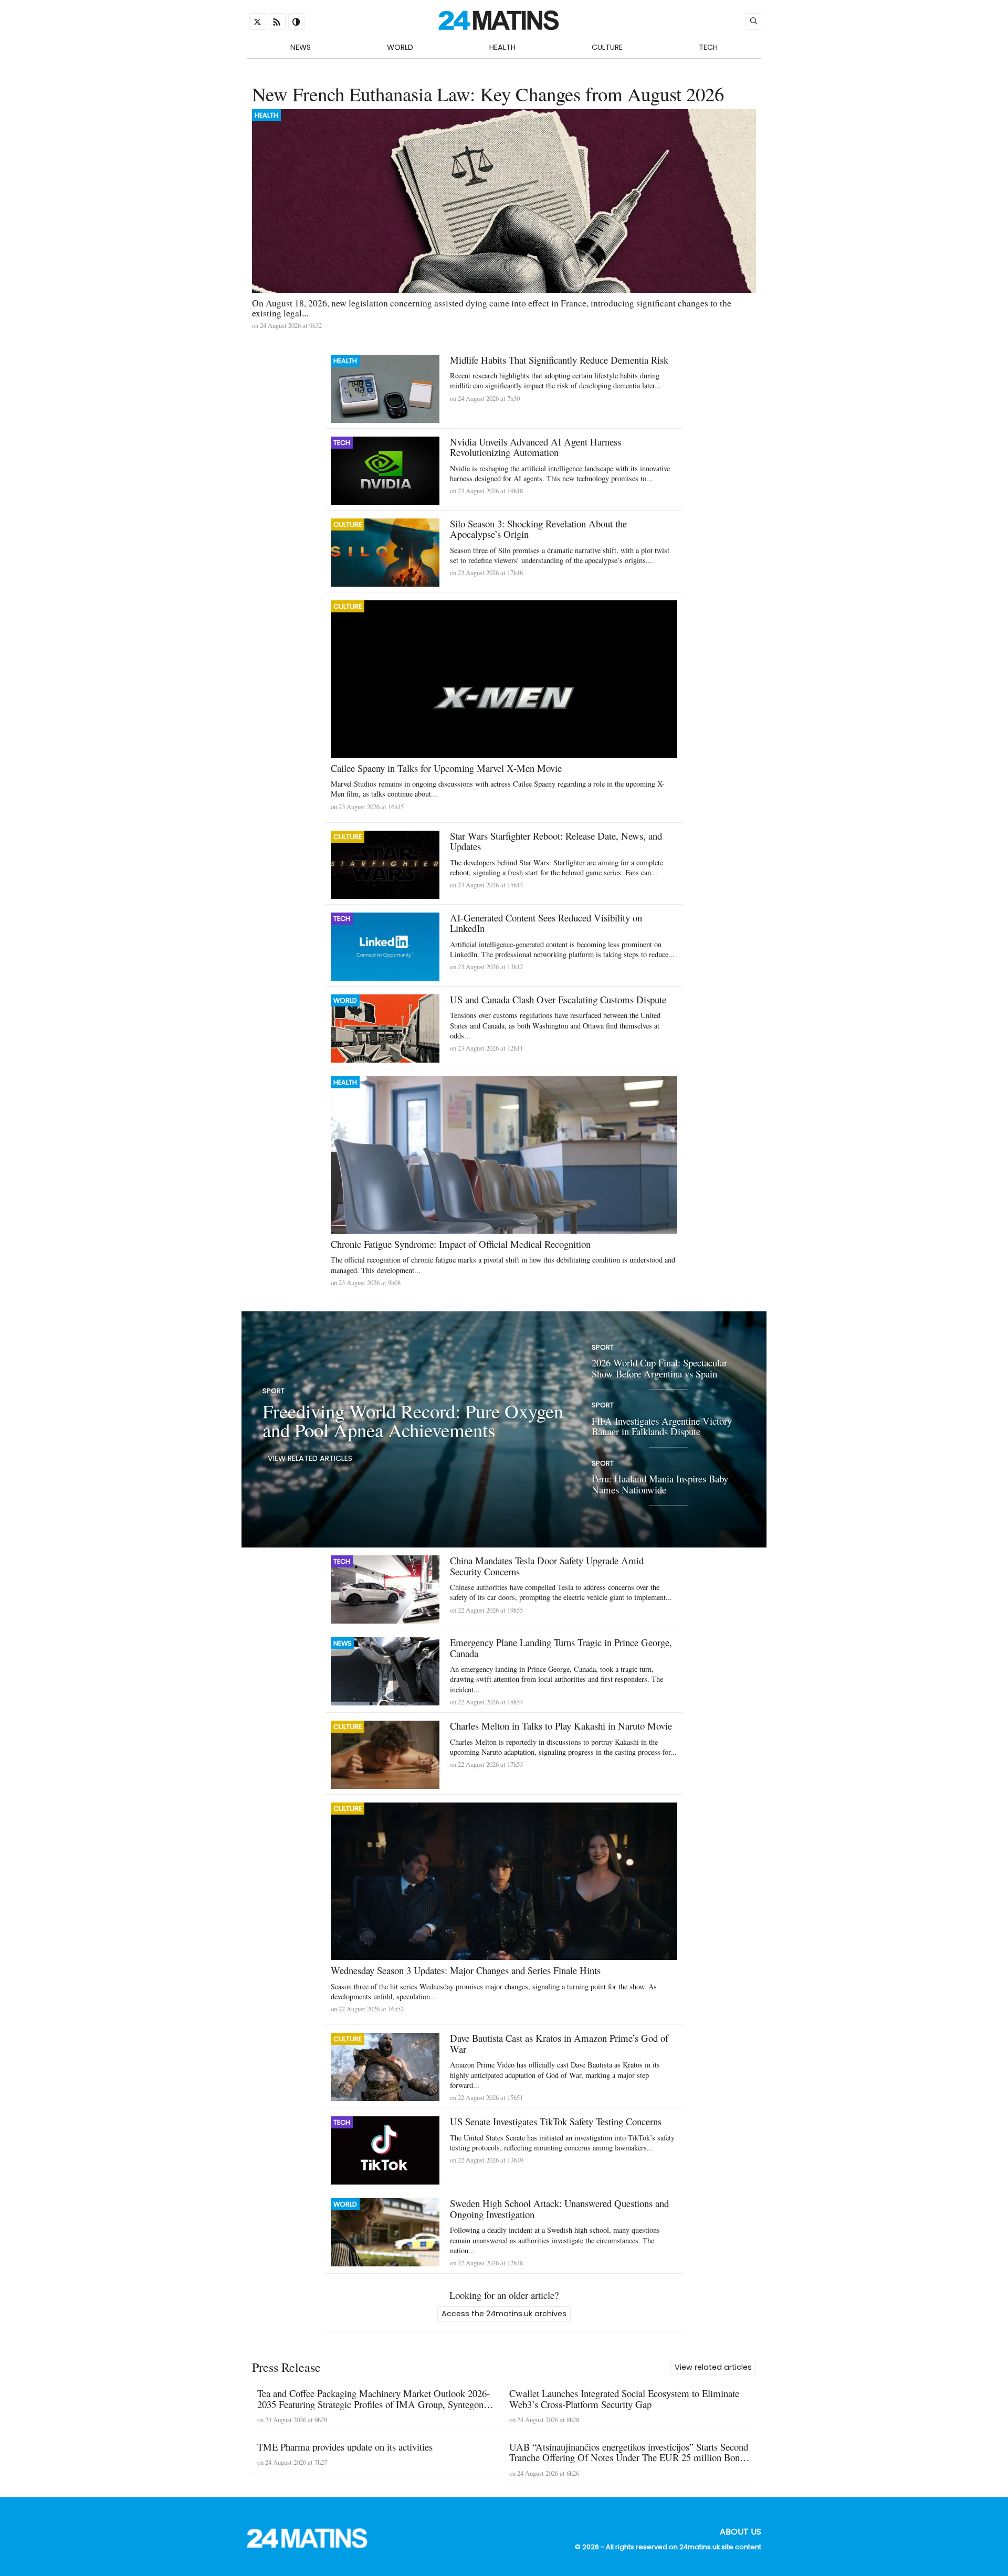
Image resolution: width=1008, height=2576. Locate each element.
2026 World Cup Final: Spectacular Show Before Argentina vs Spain (659, 1369)
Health (502, 47)
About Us (741, 2532)
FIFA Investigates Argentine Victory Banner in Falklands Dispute (662, 1426)
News (301, 47)
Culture (607, 47)
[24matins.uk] (312, 2545)
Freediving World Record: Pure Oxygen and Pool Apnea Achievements (413, 1420)
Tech (708, 47)
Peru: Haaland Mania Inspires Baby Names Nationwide (660, 1484)
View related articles (310, 1459)
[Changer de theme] (297, 22)
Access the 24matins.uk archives (504, 2314)
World (400, 47)
